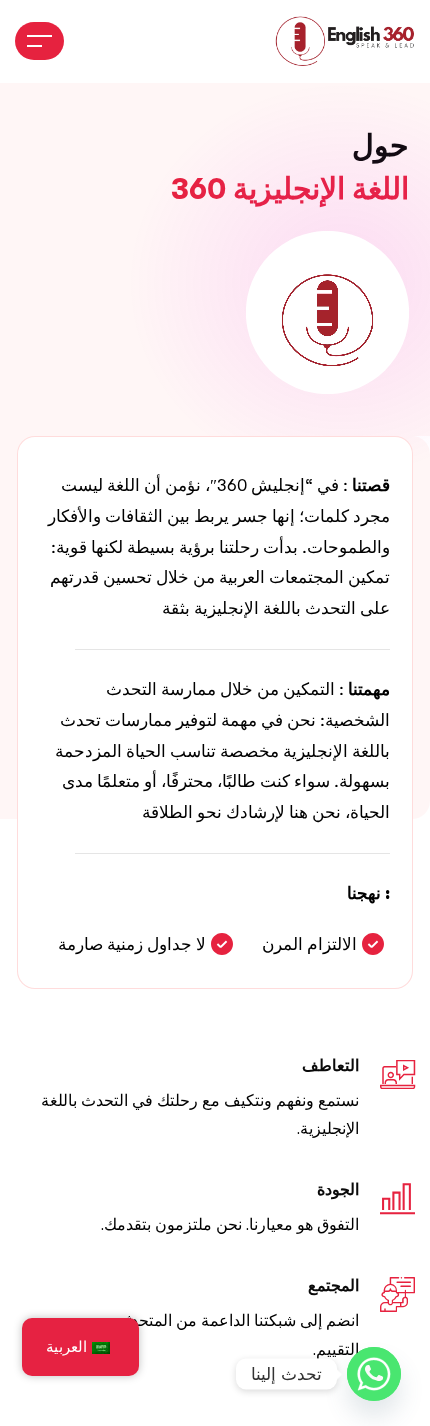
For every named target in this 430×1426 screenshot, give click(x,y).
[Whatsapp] (374, 1374)
